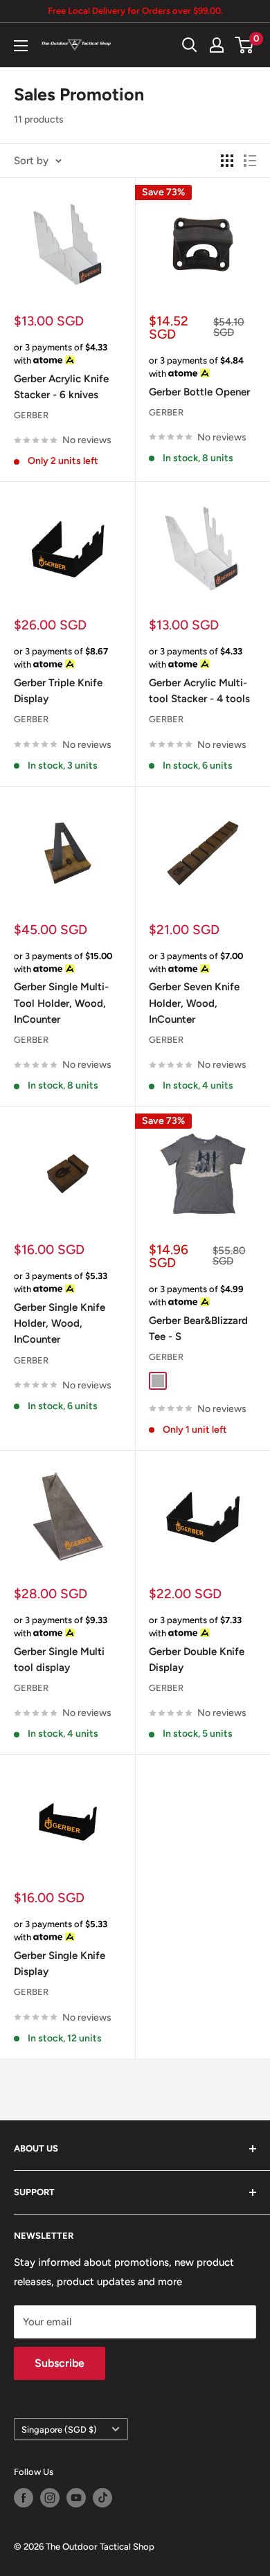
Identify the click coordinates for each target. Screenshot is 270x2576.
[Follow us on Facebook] (24, 2498)
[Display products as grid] (227, 161)
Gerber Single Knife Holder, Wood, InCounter (60, 1324)
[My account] (217, 45)
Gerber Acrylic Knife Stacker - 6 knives (61, 387)
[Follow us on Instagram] (50, 2498)
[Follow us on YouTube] (76, 2498)
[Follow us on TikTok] (102, 2498)
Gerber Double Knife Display (197, 1660)
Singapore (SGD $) (59, 2430)
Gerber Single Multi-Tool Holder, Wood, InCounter (61, 1003)
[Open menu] (21, 46)
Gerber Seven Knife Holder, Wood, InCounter (194, 1003)
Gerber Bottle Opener (199, 392)
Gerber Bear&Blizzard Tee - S (198, 1329)
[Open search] (190, 45)
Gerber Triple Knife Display (58, 691)
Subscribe (60, 2363)
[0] (245, 45)
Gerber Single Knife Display (60, 1964)
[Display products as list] (250, 161)
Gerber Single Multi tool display (59, 1660)
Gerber (31, 415)
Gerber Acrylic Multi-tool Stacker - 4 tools (199, 691)
